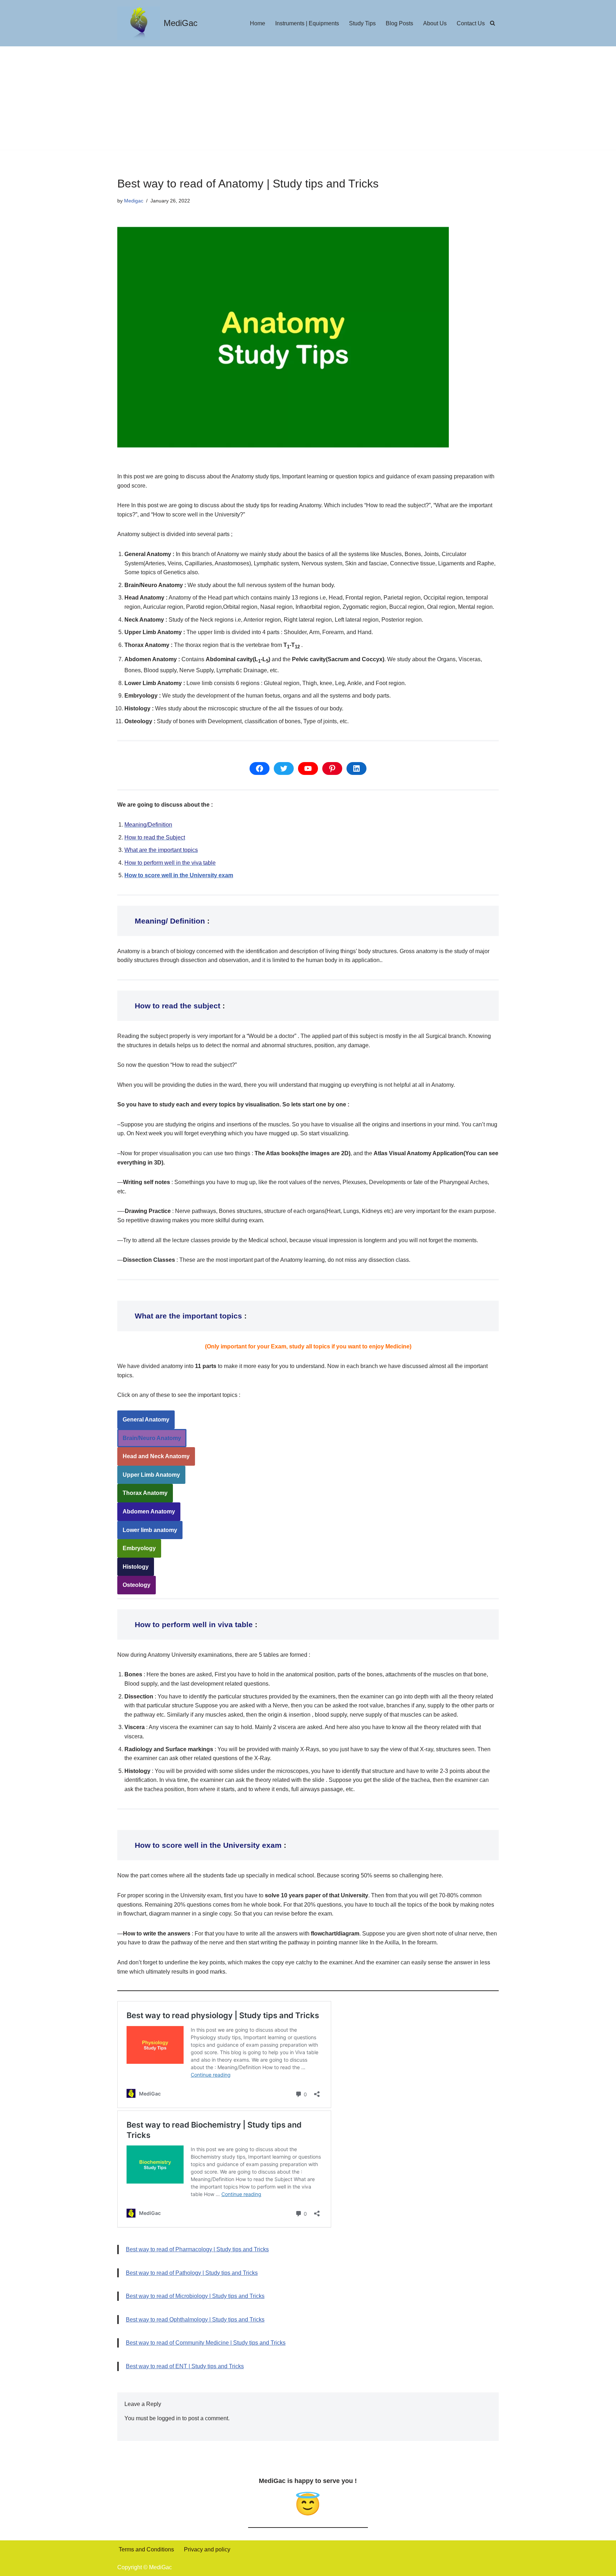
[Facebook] (260, 768)
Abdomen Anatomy (149, 1511)
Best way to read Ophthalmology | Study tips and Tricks (195, 2320)
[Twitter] (284, 768)
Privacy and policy (207, 2549)
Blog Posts (399, 23)
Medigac (134, 201)
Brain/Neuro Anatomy (152, 1438)
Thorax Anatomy (145, 1493)
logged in (169, 2418)
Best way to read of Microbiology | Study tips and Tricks (195, 2296)
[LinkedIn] (356, 768)
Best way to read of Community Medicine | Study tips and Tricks (206, 2343)
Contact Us (471, 23)
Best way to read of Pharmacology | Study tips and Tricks (197, 2249)
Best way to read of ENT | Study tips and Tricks (185, 2366)
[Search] (492, 23)
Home (258, 23)
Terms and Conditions (146, 2549)
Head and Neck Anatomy (156, 1456)
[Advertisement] (308, 100)
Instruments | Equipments (307, 23)
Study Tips (362, 23)
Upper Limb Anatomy (151, 1475)
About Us (435, 23)
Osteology (137, 1585)
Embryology (139, 1548)
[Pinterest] (332, 768)
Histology (136, 1567)
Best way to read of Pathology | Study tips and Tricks (192, 2273)
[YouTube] (308, 768)
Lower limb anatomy (150, 1530)
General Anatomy (146, 1420)
